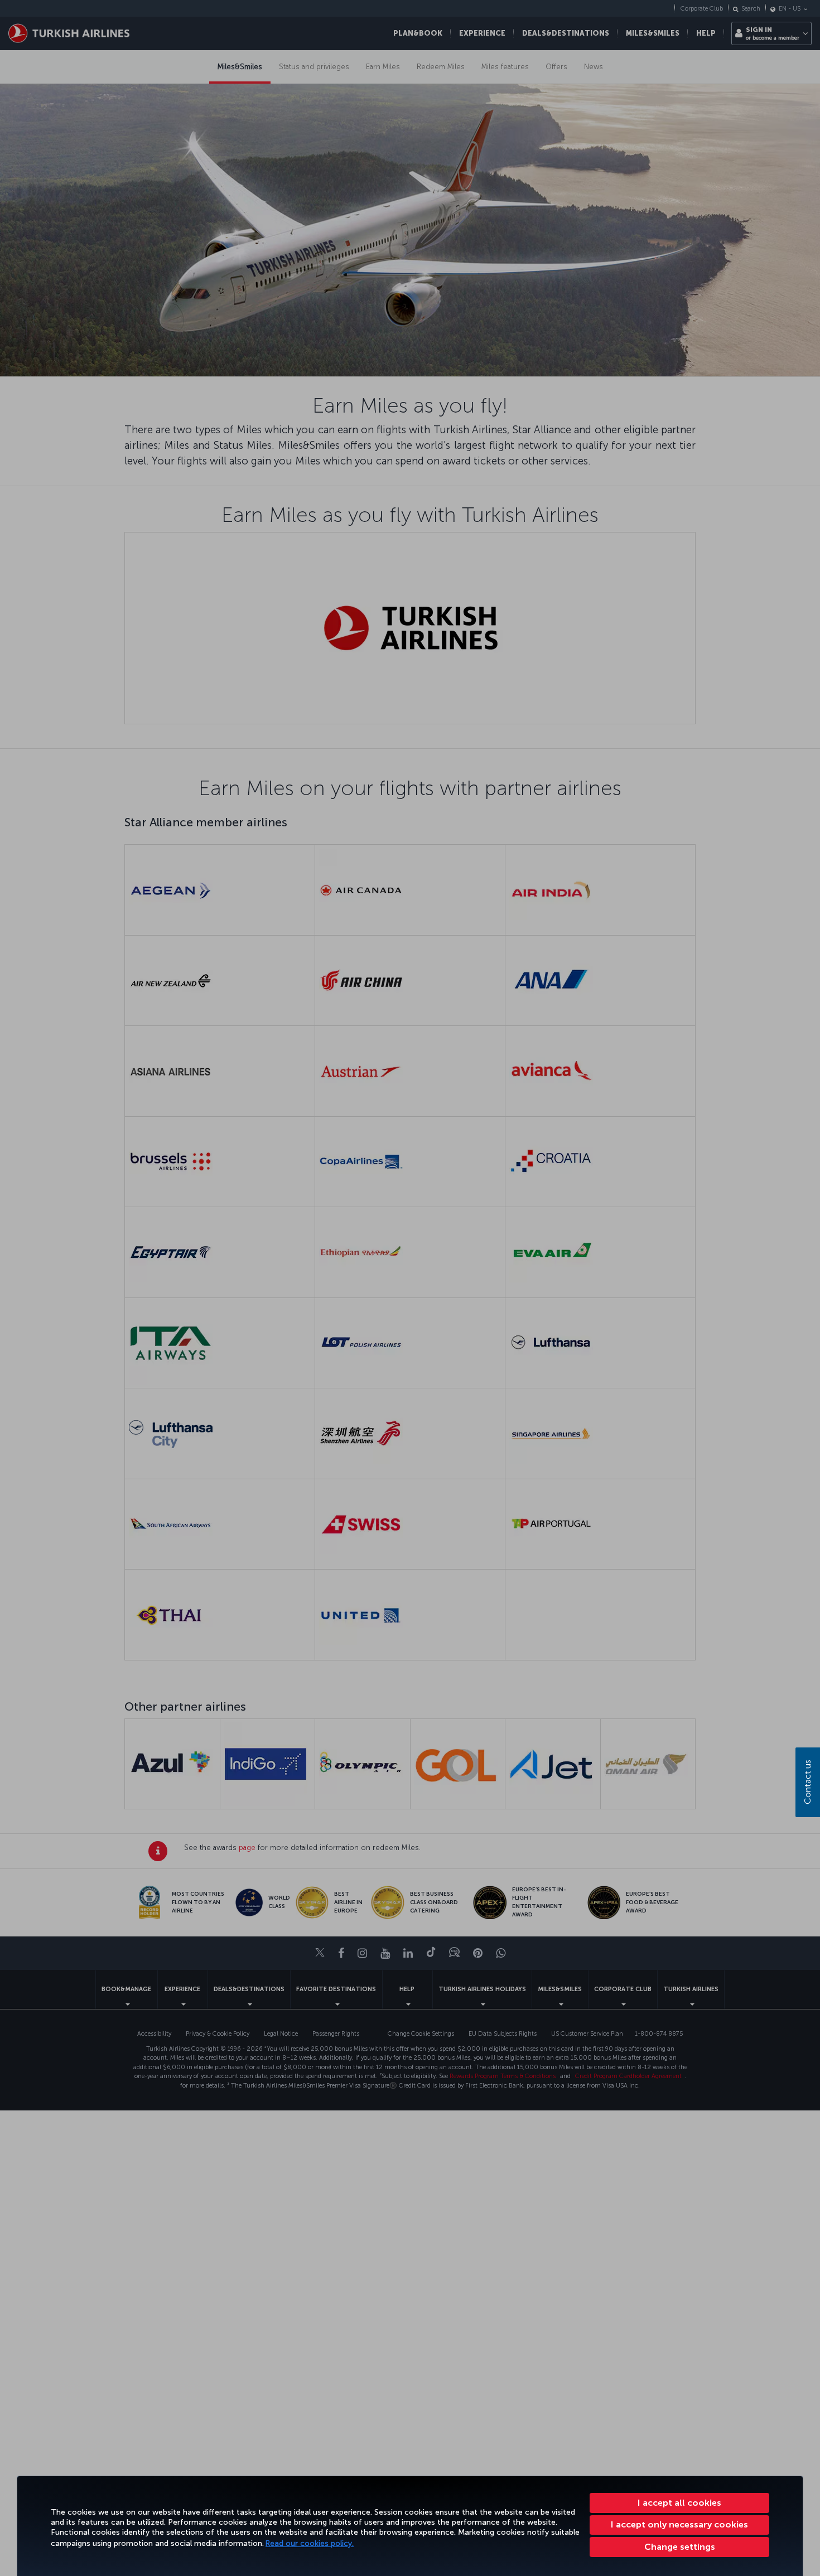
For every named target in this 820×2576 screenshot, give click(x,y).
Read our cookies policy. (310, 2543)
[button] (679, 2547)
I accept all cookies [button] (679, 2503)
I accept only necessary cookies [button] (679, 2524)
